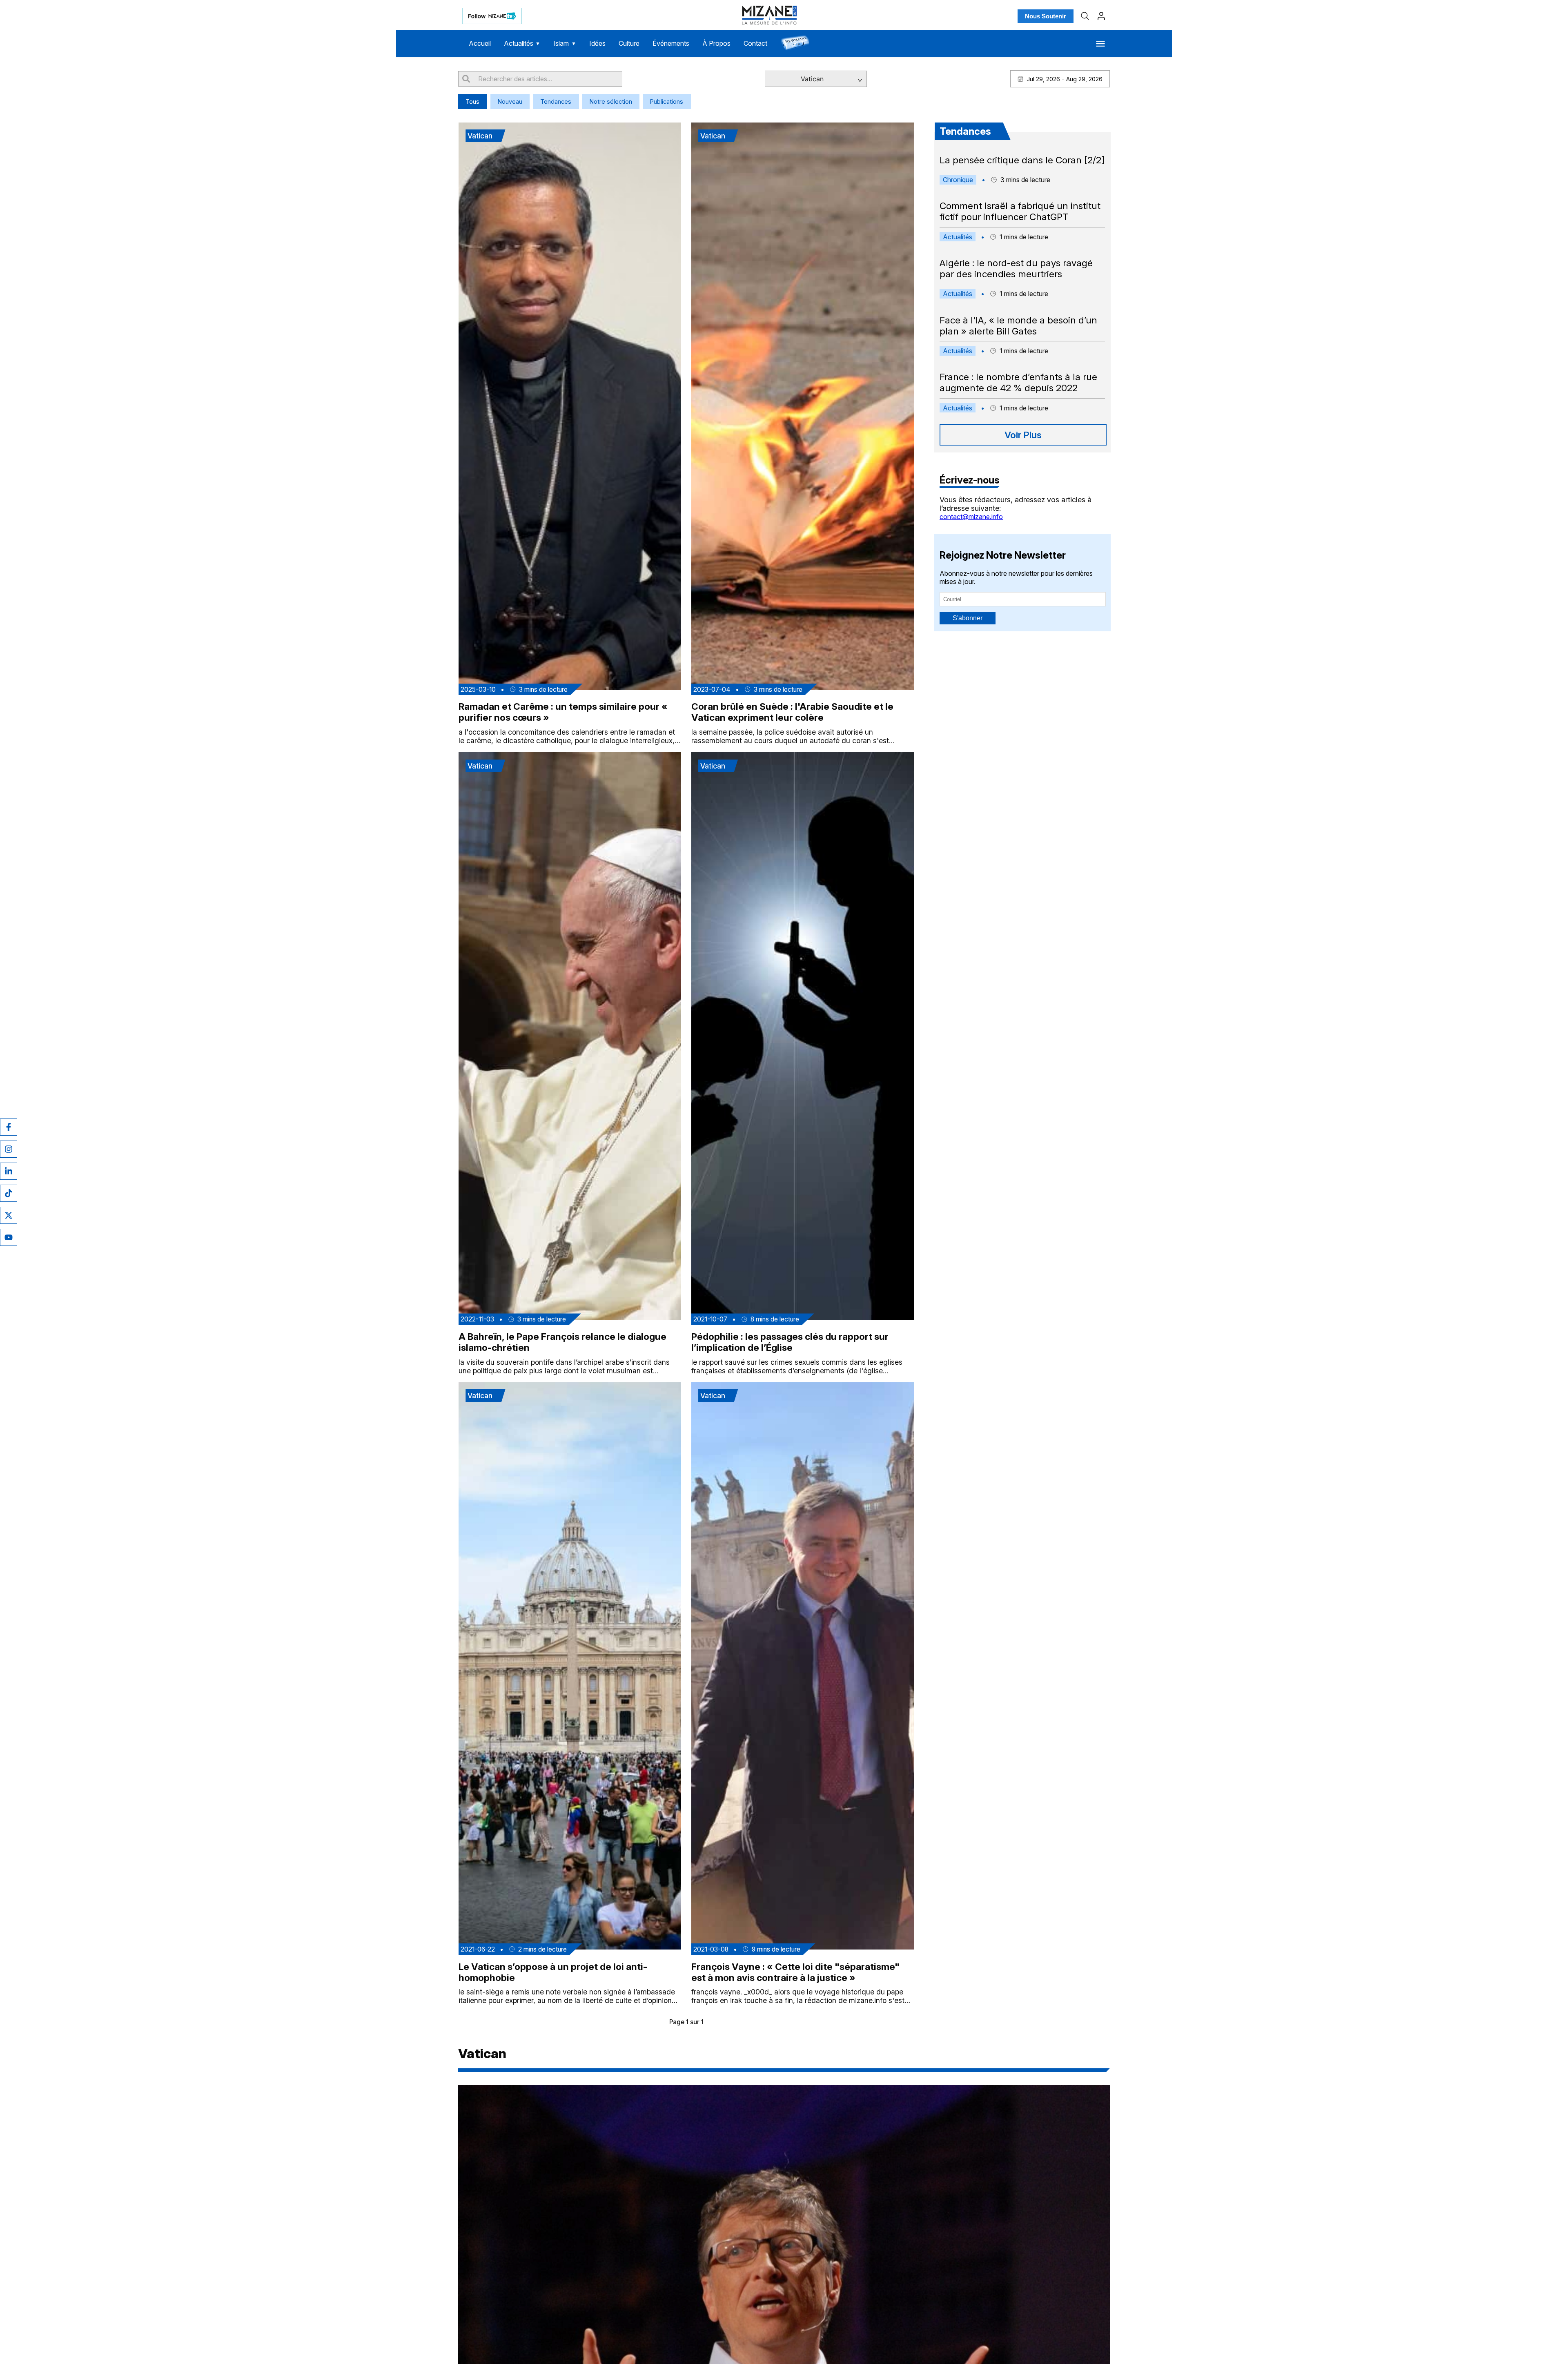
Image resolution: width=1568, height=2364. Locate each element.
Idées (597, 43)
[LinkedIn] (9, 1171)
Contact (755, 43)
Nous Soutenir (1046, 16)
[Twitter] (9, 1215)
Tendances (556, 101)
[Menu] (1100, 44)
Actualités (522, 43)
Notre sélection (611, 101)
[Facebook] (9, 1127)
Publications (667, 101)
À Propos (716, 43)
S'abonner (968, 618)
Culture (629, 43)
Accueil (480, 43)
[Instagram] (9, 1149)
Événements (671, 43)
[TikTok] (9, 1193)
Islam (565, 43)
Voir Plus (1023, 435)
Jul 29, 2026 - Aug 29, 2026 (1065, 79)
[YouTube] (9, 1237)
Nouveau (510, 101)
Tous (472, 101)
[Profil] (1101, 16)
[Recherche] (1085, 16)
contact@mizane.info (971, 517)
